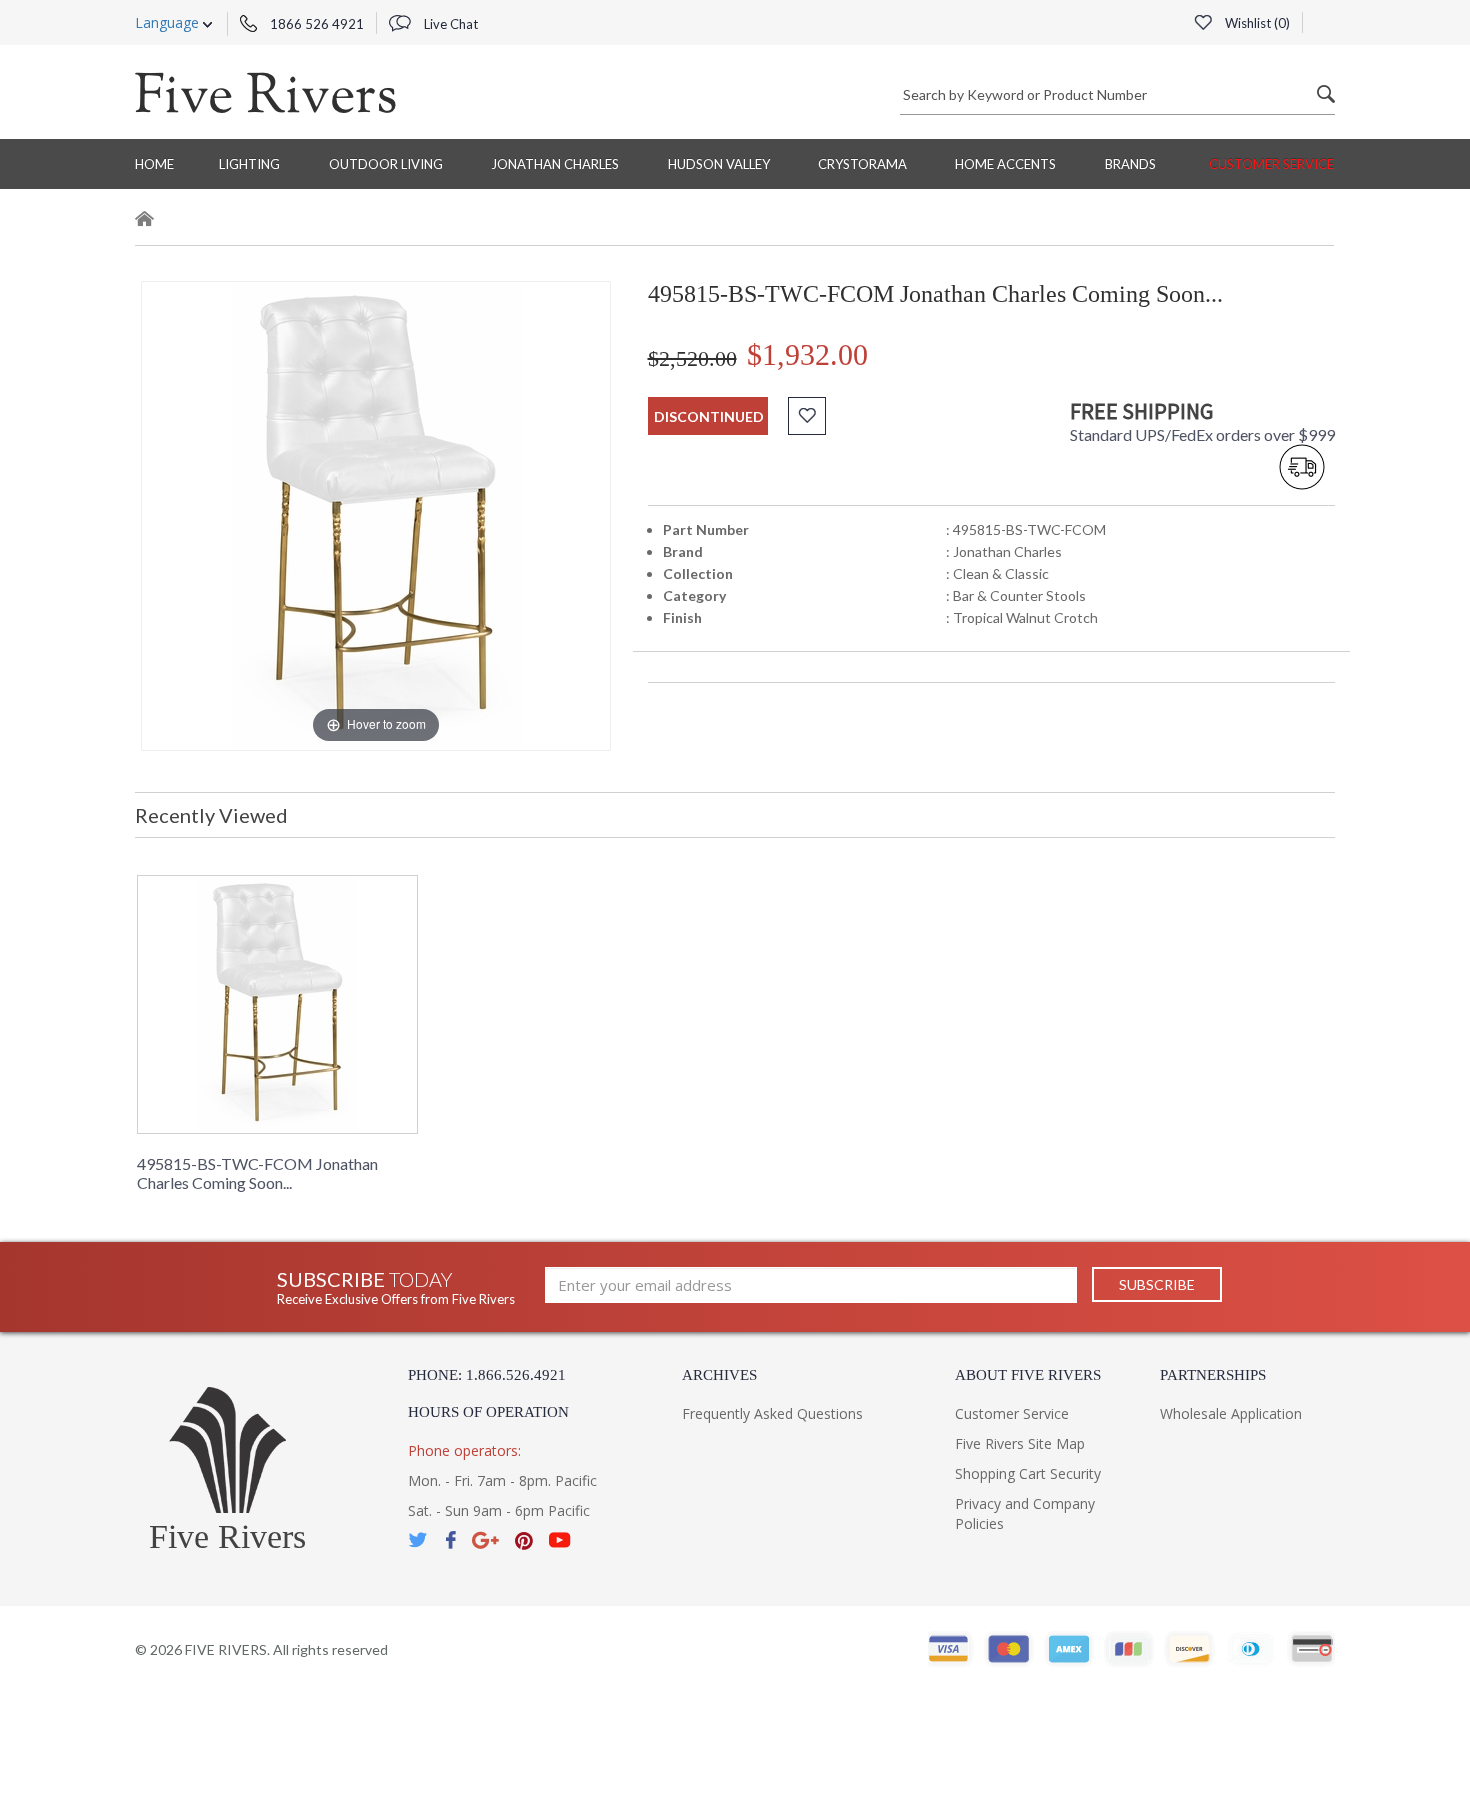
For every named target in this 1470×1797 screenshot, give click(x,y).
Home (154, 164)
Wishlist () (1256, 23)
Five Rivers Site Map (1020, 1443)
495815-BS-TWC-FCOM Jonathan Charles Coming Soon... (257, 1173)
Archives (719, 1375)
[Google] (485, 1540)
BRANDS (1130, 164)
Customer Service (1271, 164)
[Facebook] (450, 1540)
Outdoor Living (386, 164)
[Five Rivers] (265, 92)
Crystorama (862, 164)
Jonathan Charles (555, 164)
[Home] (145, 221)
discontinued (709, 416)
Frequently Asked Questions (772, 1413)
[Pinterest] (524, 1540)
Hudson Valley (719, 164)
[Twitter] (419, 1540)
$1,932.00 (807, 354)
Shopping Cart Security (1028, 1473)
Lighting (249, 164)
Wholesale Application (1231, 1413)
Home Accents (1005, 164)
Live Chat (449, 24)
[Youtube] (560, 1540)
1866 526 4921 (315, 24)
